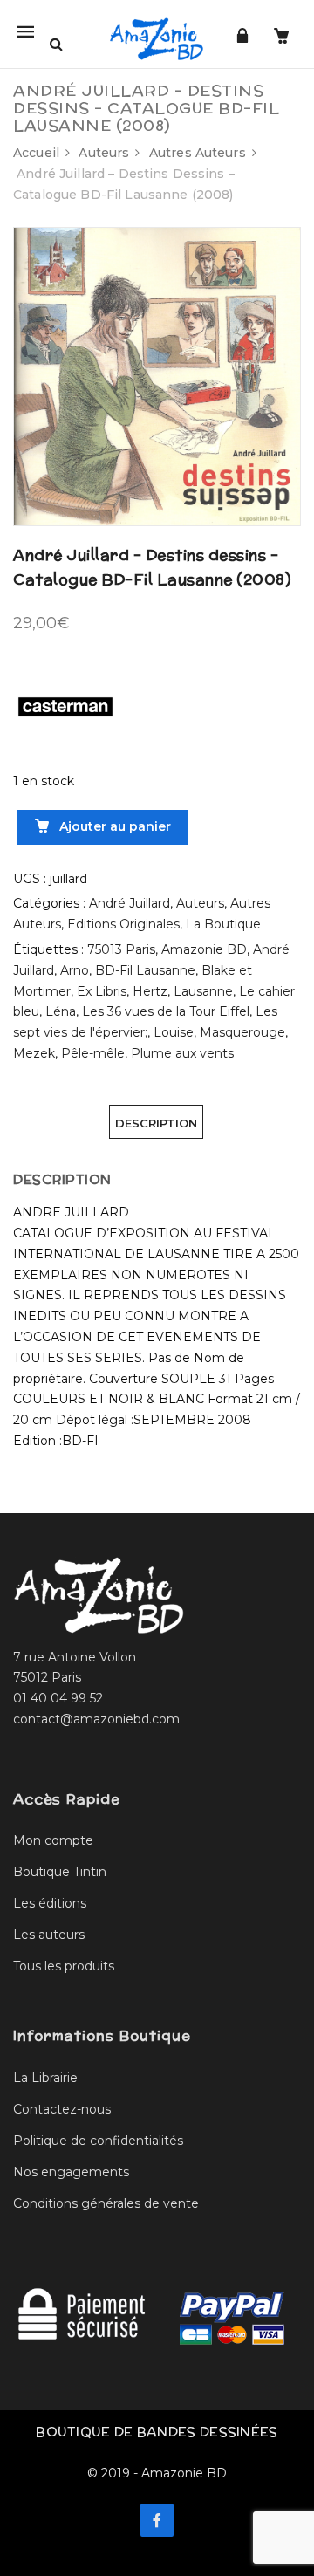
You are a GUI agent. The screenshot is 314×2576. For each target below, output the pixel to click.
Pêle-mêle (93, 1053)
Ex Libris (102, 991)
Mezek (34, 1053)
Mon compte (53, 1840)
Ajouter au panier (113, 826)
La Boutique (223, 924)
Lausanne (203, 991)
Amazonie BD (204, 949)
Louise (174, 1032)
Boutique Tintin (60, 1872)
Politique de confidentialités (98, 2141)
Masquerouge (242, 1032)
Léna (61, 1011)
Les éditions (50, 1903)
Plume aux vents (182, 1053)
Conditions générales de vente (106, 2203)
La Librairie (45, 2078)
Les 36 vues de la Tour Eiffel (166, 1011)
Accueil (36, 153)
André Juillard (130, 903)
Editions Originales (123, 924)
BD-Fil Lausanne (145, 970)
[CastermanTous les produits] (65, 705)
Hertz (150, 991)
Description (156, 1123)
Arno (75, 970)
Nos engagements (71, 2172)
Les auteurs (49, 1935)
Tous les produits (64, 1966)
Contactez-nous (62, 2109)
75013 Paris (121, 949)
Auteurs (104, 153)
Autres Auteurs (198, 153)
